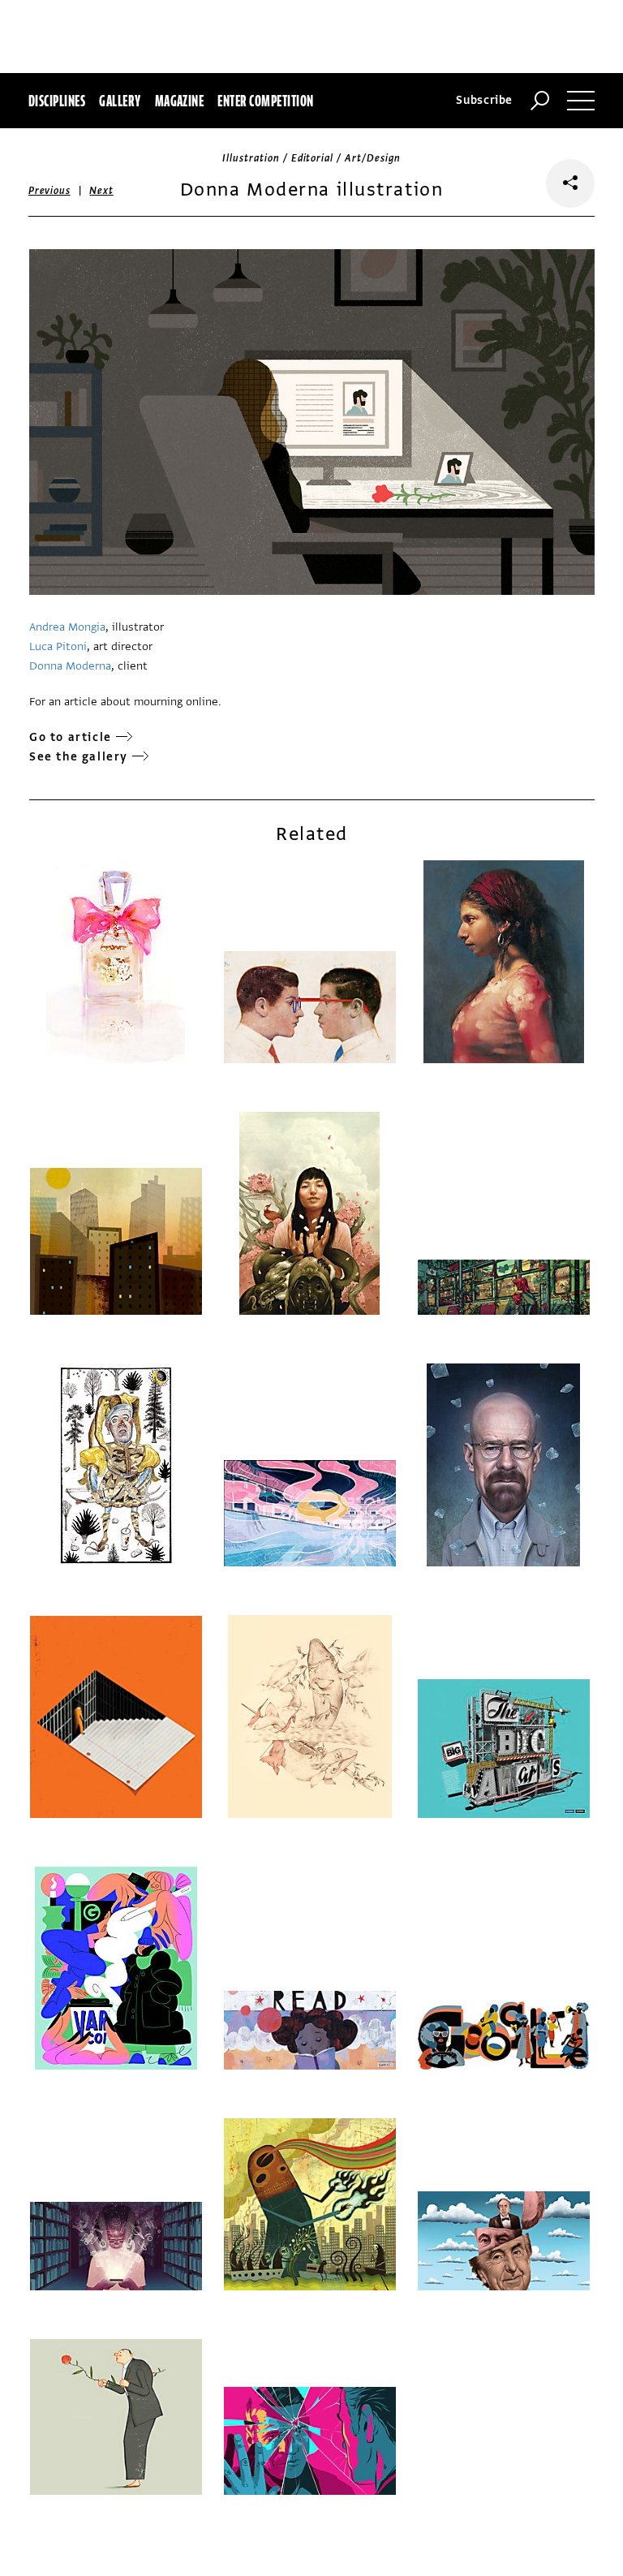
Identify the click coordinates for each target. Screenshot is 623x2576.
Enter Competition (265, 101)
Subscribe (484, 100)
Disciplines (57, 101)
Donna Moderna (70, 666)
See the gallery (79, 757)
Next (101, 191)
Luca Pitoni (58, 646)
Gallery (120, 101)
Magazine (180, 101)
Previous (49, 191)
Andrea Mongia (67, 627)
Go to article (71, 737)
